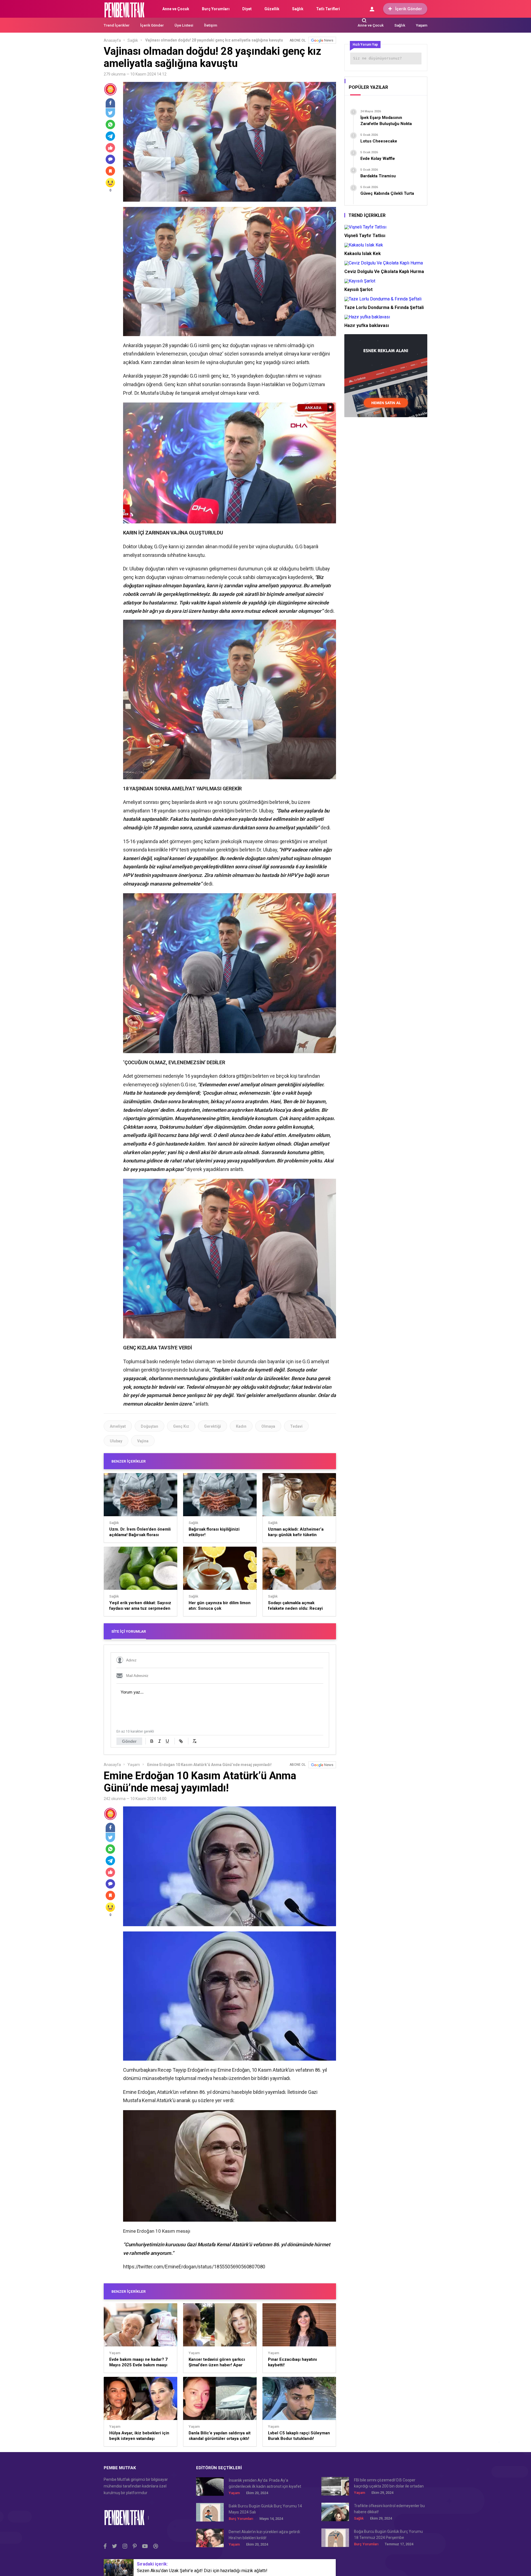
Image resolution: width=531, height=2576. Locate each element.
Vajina (143, 1441)
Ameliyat (118, 1426)
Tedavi (296, 1426)
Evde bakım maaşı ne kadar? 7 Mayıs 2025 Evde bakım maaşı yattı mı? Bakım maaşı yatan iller (140, 2362)
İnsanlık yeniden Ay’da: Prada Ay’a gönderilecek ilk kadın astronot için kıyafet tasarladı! (265, 2484)
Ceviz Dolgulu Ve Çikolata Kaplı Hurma (384, 272)
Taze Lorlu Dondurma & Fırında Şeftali (384, 307)
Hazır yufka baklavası (367, 325)
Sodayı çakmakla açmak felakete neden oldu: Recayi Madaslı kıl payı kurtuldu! (295, 1606)
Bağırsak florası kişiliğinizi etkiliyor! (214, 1532)
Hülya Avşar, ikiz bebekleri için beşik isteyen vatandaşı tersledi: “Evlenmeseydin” (139, 2436)
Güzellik (272, 9)
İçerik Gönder (409, 9)
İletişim (211, 25)
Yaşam (422, 25)
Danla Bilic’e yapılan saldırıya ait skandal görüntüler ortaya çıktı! (220, 2436)
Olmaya (268, 1426)
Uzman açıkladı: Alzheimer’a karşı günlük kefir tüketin (296, 1532)
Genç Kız (181, 1426)
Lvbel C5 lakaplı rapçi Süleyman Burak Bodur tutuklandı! (299, 2436)
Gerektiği (213, 1426)
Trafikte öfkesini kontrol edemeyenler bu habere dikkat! (389, 2509)
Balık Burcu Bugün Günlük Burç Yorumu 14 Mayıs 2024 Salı (265, 2509)
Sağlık (298, 9)
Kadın (241, 1426)
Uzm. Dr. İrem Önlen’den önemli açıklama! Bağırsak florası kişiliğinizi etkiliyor (140, 1532)
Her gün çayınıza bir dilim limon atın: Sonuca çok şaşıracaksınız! (220, 1606)
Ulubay (116, 1441)
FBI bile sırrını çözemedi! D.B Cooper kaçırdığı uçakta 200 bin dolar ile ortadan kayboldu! (389, 2483)
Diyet (247, 9)
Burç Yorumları (216, 9)
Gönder (129, 1741)
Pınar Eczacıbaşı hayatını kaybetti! (292, 2362)
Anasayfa (112, 40)
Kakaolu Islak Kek (363, 254)
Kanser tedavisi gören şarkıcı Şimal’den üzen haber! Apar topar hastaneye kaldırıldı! (217, 2362)
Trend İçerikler (117, 25)
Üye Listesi (184, 25)
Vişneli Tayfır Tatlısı (365, 236)
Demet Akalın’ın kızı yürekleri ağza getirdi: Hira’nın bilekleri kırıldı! (265, 2535)
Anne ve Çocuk (176, 9)
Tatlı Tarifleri (328, 9)
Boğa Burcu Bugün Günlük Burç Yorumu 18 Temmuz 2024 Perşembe (388, 2535)
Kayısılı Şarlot (358, 289)
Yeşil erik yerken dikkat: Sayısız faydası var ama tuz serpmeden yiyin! (140, 1606)
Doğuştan (149, 1426)
